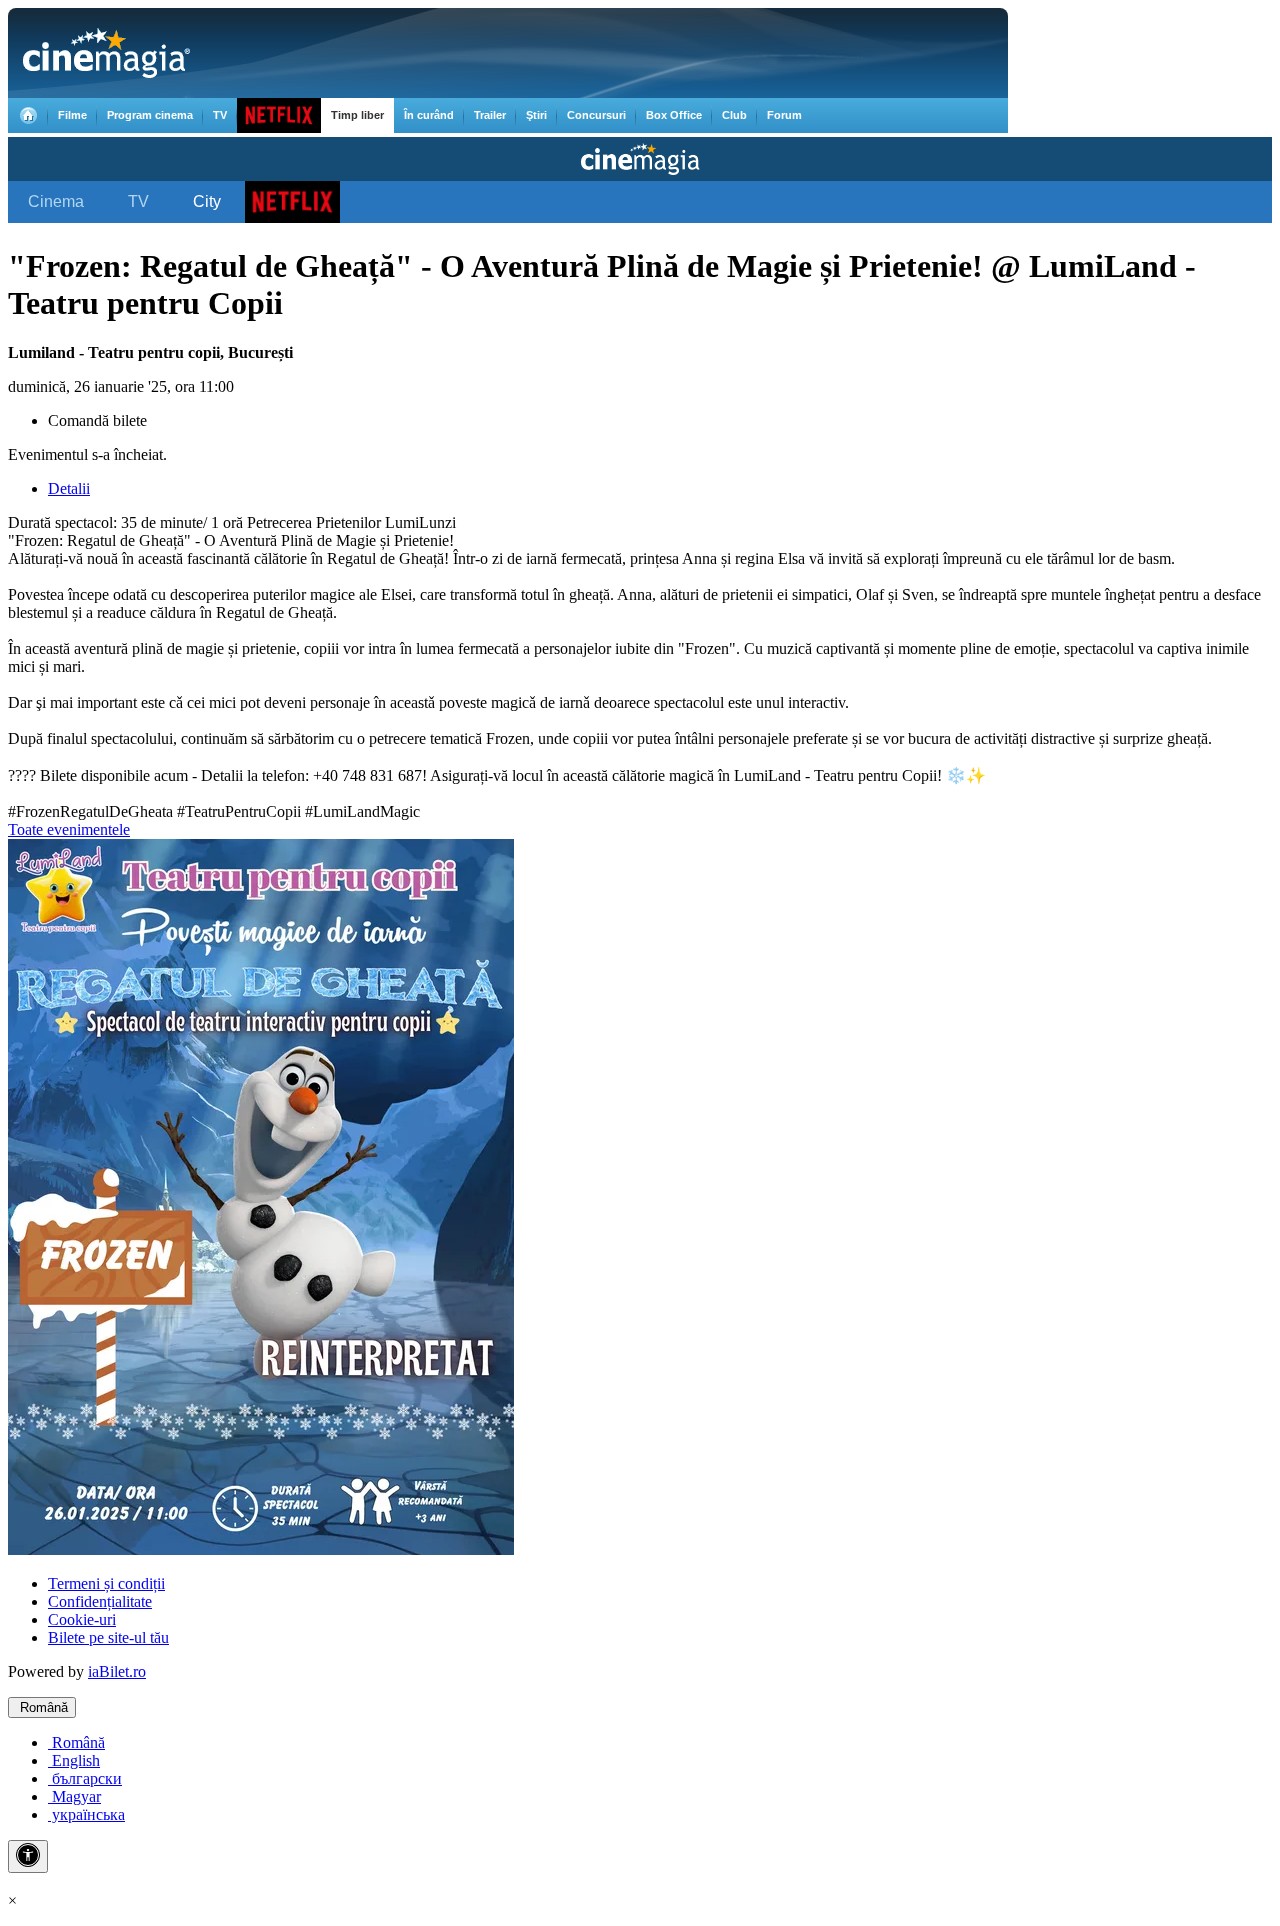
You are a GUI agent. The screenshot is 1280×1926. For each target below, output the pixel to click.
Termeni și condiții (106, 1583)
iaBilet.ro (117, 1671)
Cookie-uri (82, 1619)
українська (86, 1814)
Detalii (69, 488)
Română (42, 1707)
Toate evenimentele (69, 829)
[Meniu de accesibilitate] (28, 1856)
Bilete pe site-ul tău (108, 1637)
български (85, 1778)
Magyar (74, 1796)
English (74, 1760)
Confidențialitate (100, 1601)
